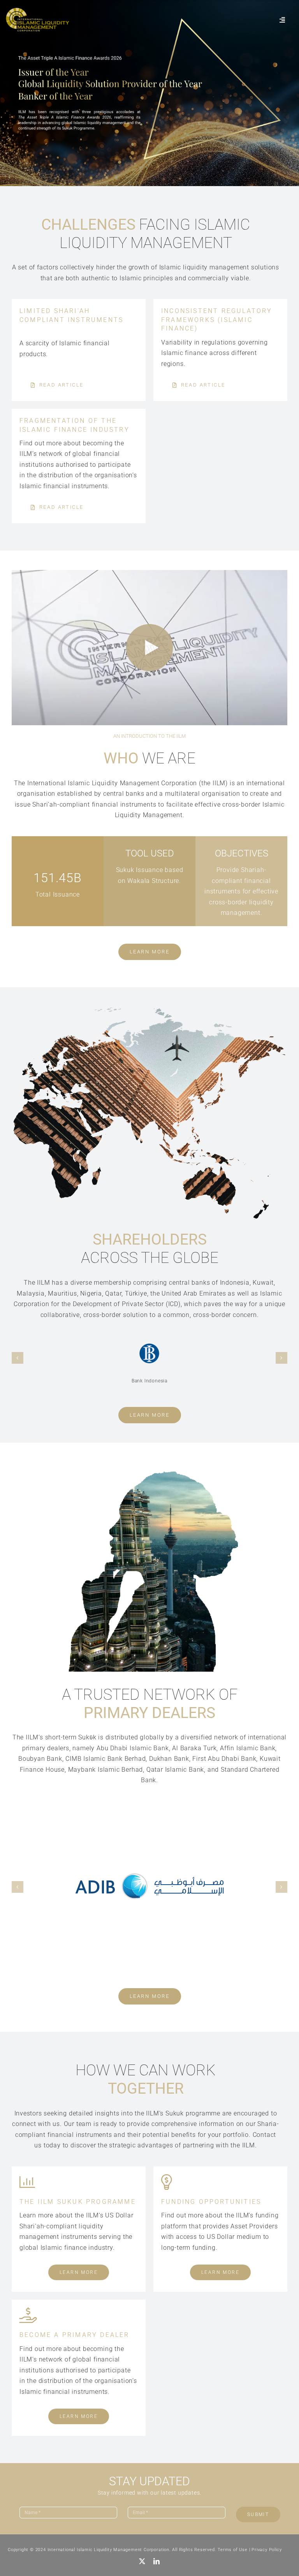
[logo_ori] (37, 11)
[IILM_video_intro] (149, 573)
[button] (18, 1358)
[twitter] (142, 2561)
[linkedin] (157, 2561)
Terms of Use (233, 2550)
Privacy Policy (266, 2550)
